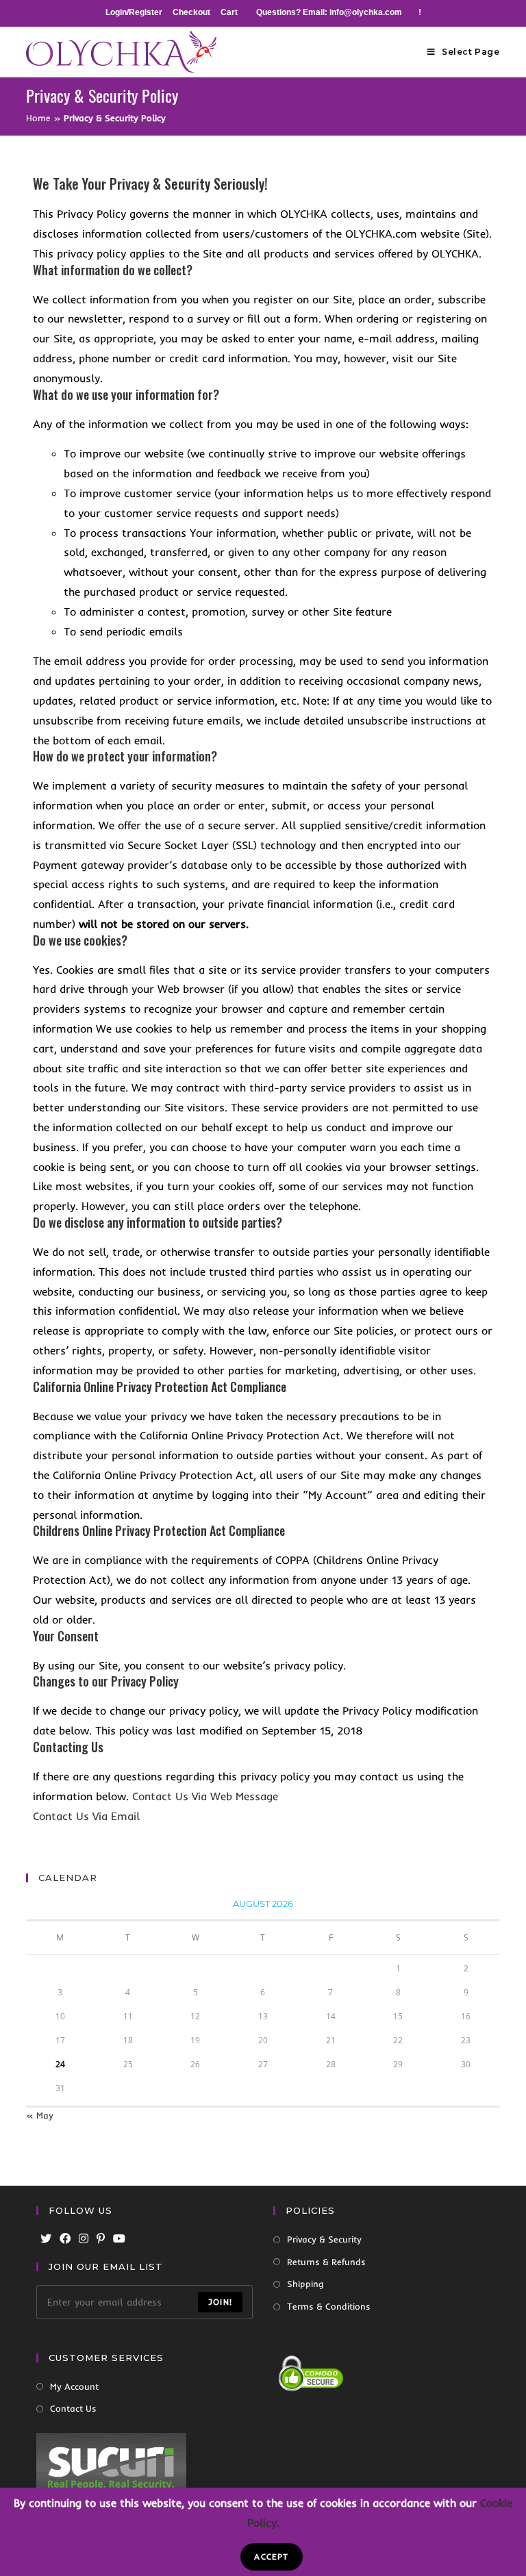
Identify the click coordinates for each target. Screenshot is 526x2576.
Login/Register (134, 12)
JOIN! (220, 2302)
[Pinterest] (101, 2239)
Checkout (191, 12)
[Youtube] (119, 2239)
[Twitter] (46, 2239)
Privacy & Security (324, 2239)
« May (40, 2115)
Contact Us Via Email (86, 1816)
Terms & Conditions (329, 2306)
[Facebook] (65, 2239)
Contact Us (73, 2408)
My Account (74, 2386)
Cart (229, 12)
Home (38, 118)
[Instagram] (84, 2239)
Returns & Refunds (326, 2262)
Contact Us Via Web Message (205, 1796)
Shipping (305, 2284)
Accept (271, 2556)
